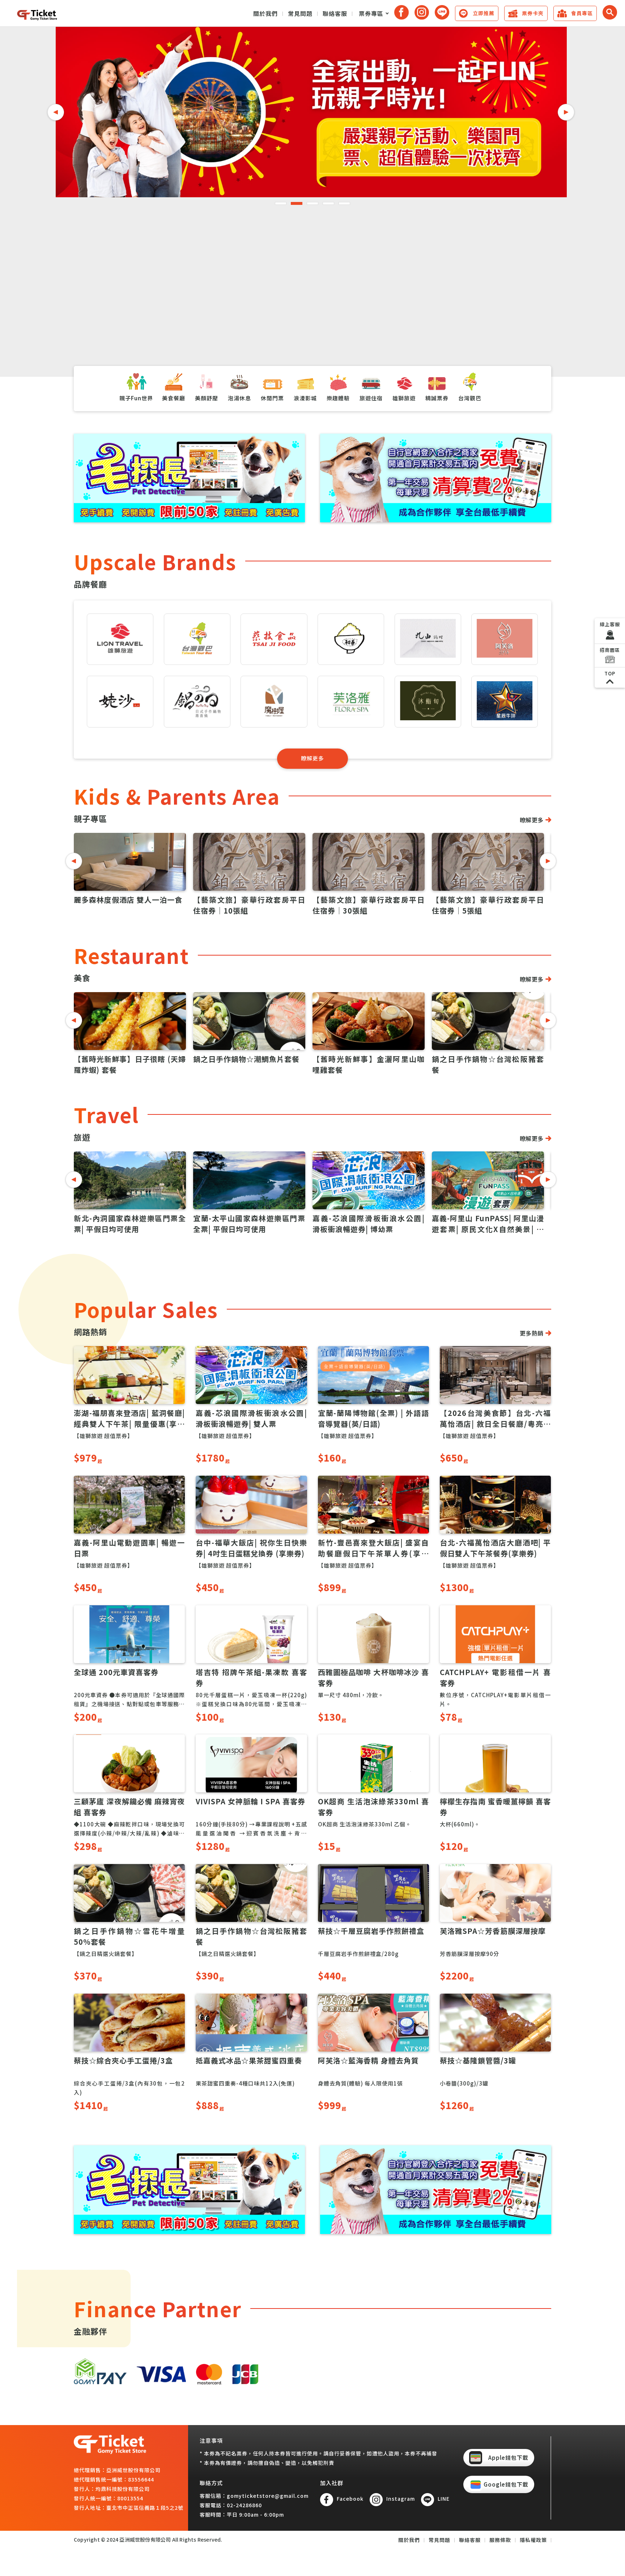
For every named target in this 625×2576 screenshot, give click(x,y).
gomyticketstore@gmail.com (268, 2496)
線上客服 (610, 624)
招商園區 (610, 650)
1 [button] (281, 203)
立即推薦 (484, 13)
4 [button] (328, 203)
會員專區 (582, 13)
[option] (311, 112)
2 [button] (297, 203)
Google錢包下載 (506, 2484)
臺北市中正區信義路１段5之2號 (145, 2508)
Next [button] (566, 112)
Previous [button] (56, 112)
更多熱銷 (532, 1333)
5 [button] (344, 203)
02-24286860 (244, 2505)
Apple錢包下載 (508, 2457)
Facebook (350, 2499)
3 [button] (312, 203)
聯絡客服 (335, 13)
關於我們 (265, 13)
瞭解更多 (312, 758)
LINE (444, 2499)
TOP (610, 673)
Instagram (401, 2499)
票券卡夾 (533, 13)
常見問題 (300, 13)
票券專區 (371, 13)
